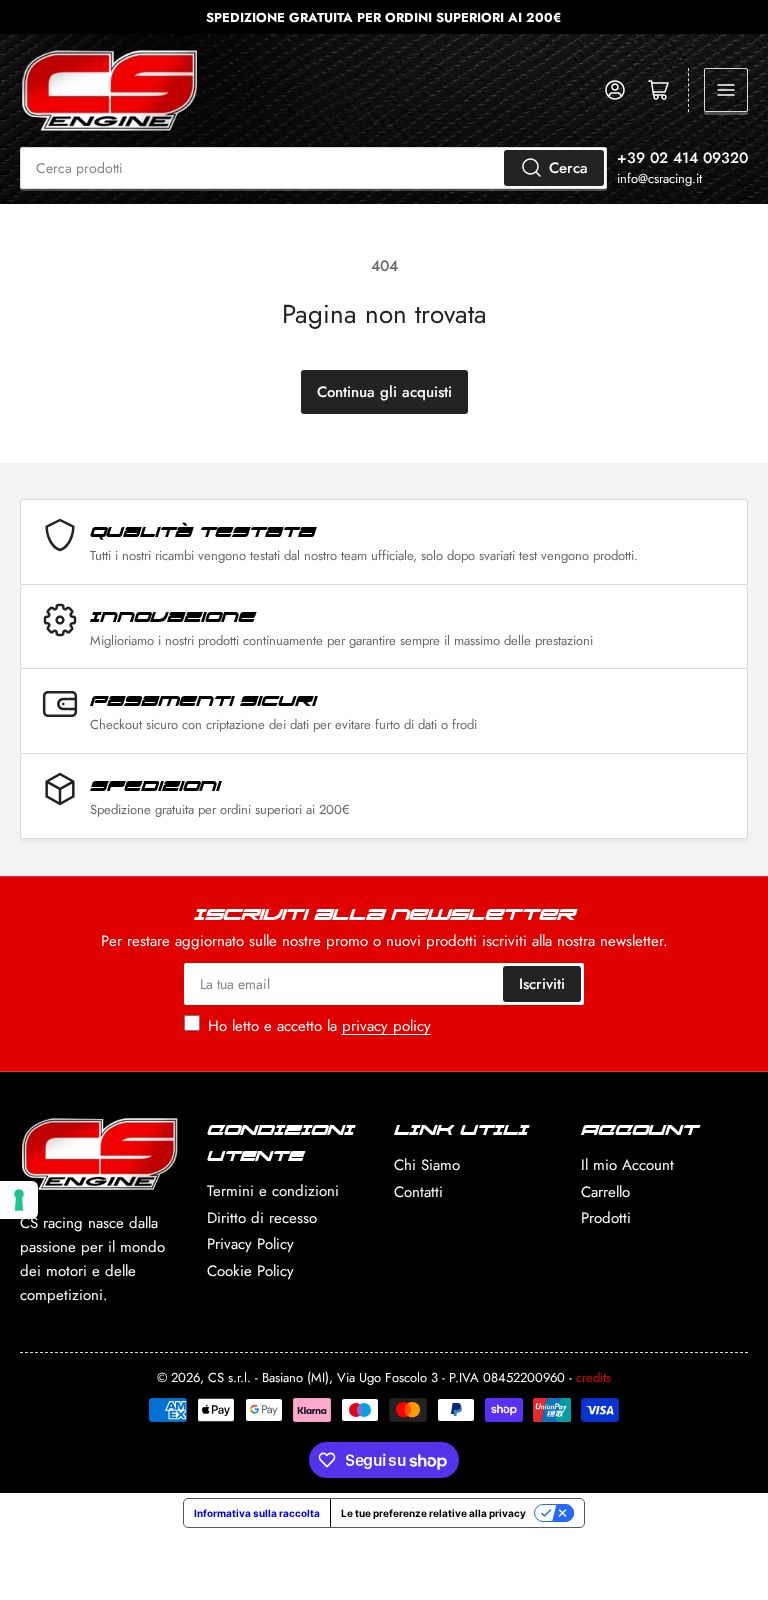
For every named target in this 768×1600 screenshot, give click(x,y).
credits (593, 1377)
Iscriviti (542, 984)
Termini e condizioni (273, 1191)
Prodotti (606, 1218)
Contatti (418, 1192)
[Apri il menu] (726, 90)
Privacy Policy (250, 1244)
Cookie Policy (250, 1271)
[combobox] (313, 168)
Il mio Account (627, 1165)
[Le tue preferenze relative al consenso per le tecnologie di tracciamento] (19, 1200)
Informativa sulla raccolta (257, 1513)
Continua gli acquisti (384, 392)
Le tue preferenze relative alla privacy (433, 1513)
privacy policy (386, 1026)
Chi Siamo (427, 1165)
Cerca (568, 168)
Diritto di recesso (262, 1218)
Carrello (605, 1192)
